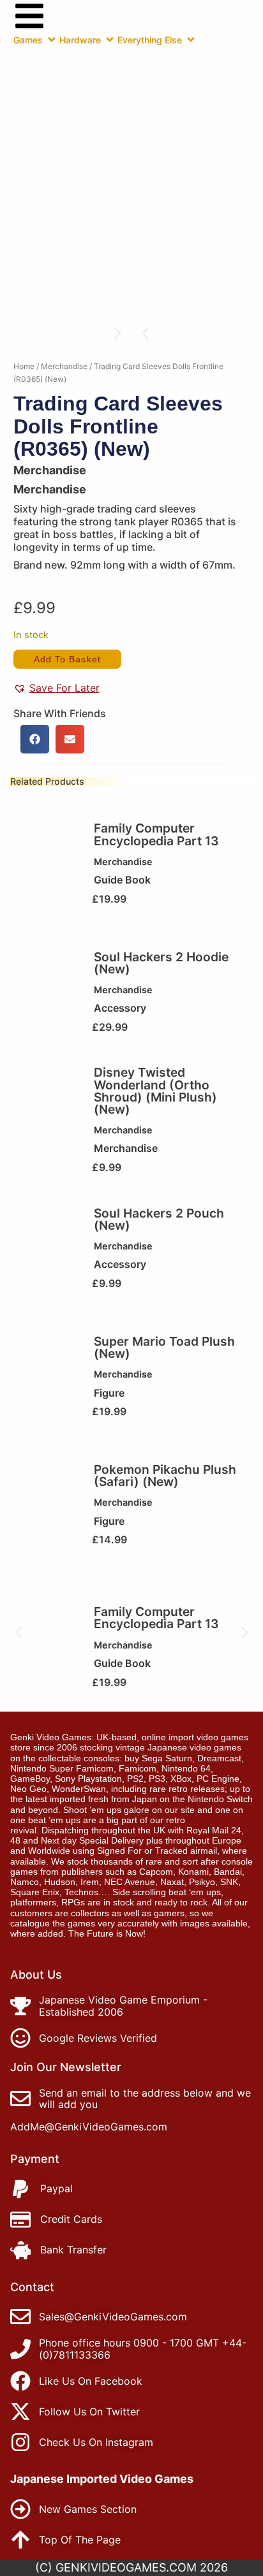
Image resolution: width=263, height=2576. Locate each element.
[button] (145, 333)
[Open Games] (52, 40)
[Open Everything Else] (191, 40)
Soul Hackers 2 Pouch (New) (159, 1219)
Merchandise (64, 366)
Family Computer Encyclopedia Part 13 (156, 834)
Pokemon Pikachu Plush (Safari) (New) (165, 1475)
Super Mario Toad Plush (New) (164, 1347)
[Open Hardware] (110, 40)
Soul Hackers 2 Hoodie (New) (161, 963)
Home (24, 366)
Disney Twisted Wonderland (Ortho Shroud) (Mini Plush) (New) (155, 1091)
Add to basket (67, 659)
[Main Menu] (29, 16)
